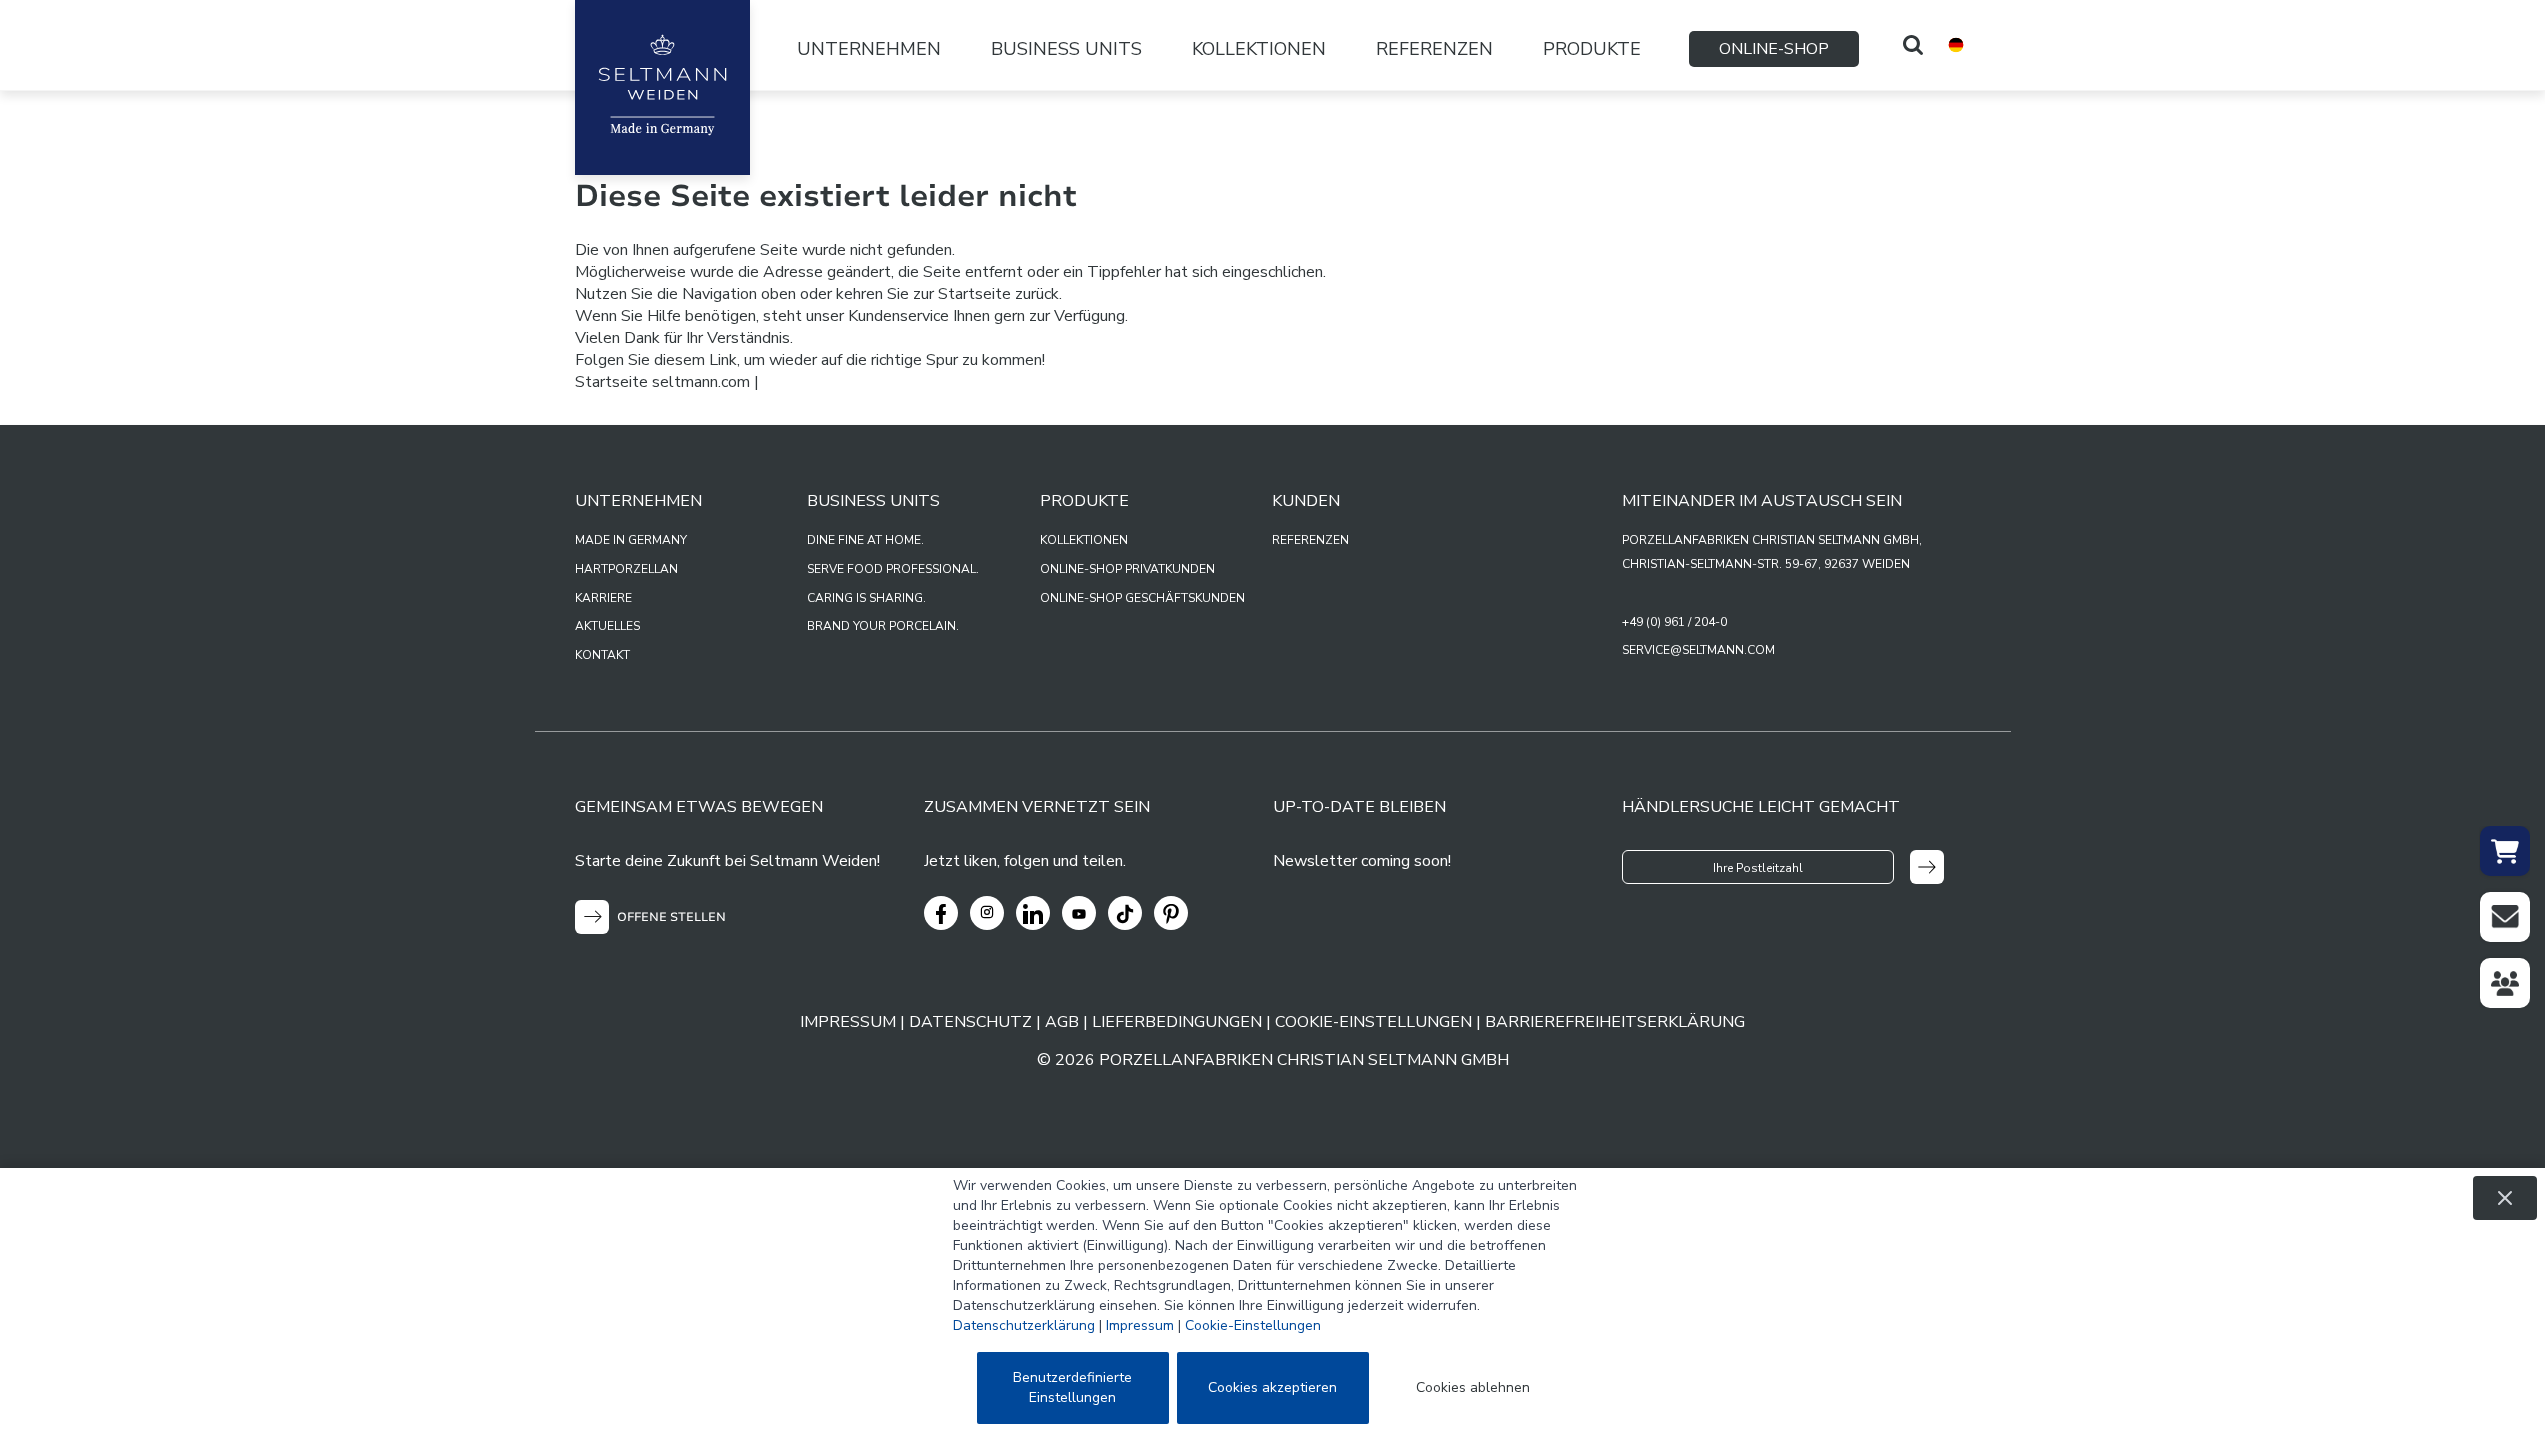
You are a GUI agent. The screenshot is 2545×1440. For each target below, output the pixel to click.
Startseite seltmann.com (662, 382)
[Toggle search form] (1913, 45)
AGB (1062, 1022)
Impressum (1140, 1325)
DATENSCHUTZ (970, 1022)
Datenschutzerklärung (1024, 1325)
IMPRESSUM (848, 1022)
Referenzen (1434, 49)
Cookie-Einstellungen (1253, 1325)
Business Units (1066, 49)
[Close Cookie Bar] (2505, 1198)
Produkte (1592, 49)
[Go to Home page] (662, 87)
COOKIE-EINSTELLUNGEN (1373, 1022)
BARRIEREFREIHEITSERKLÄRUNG (1615, 1022)
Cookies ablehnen (1473, 1387)
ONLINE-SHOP (1774, 49)
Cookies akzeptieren (1272, 1387)
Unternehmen (869, 49)
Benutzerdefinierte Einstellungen (1072, 1387)
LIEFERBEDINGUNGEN (1177, 1022)
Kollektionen (1259, 49)
